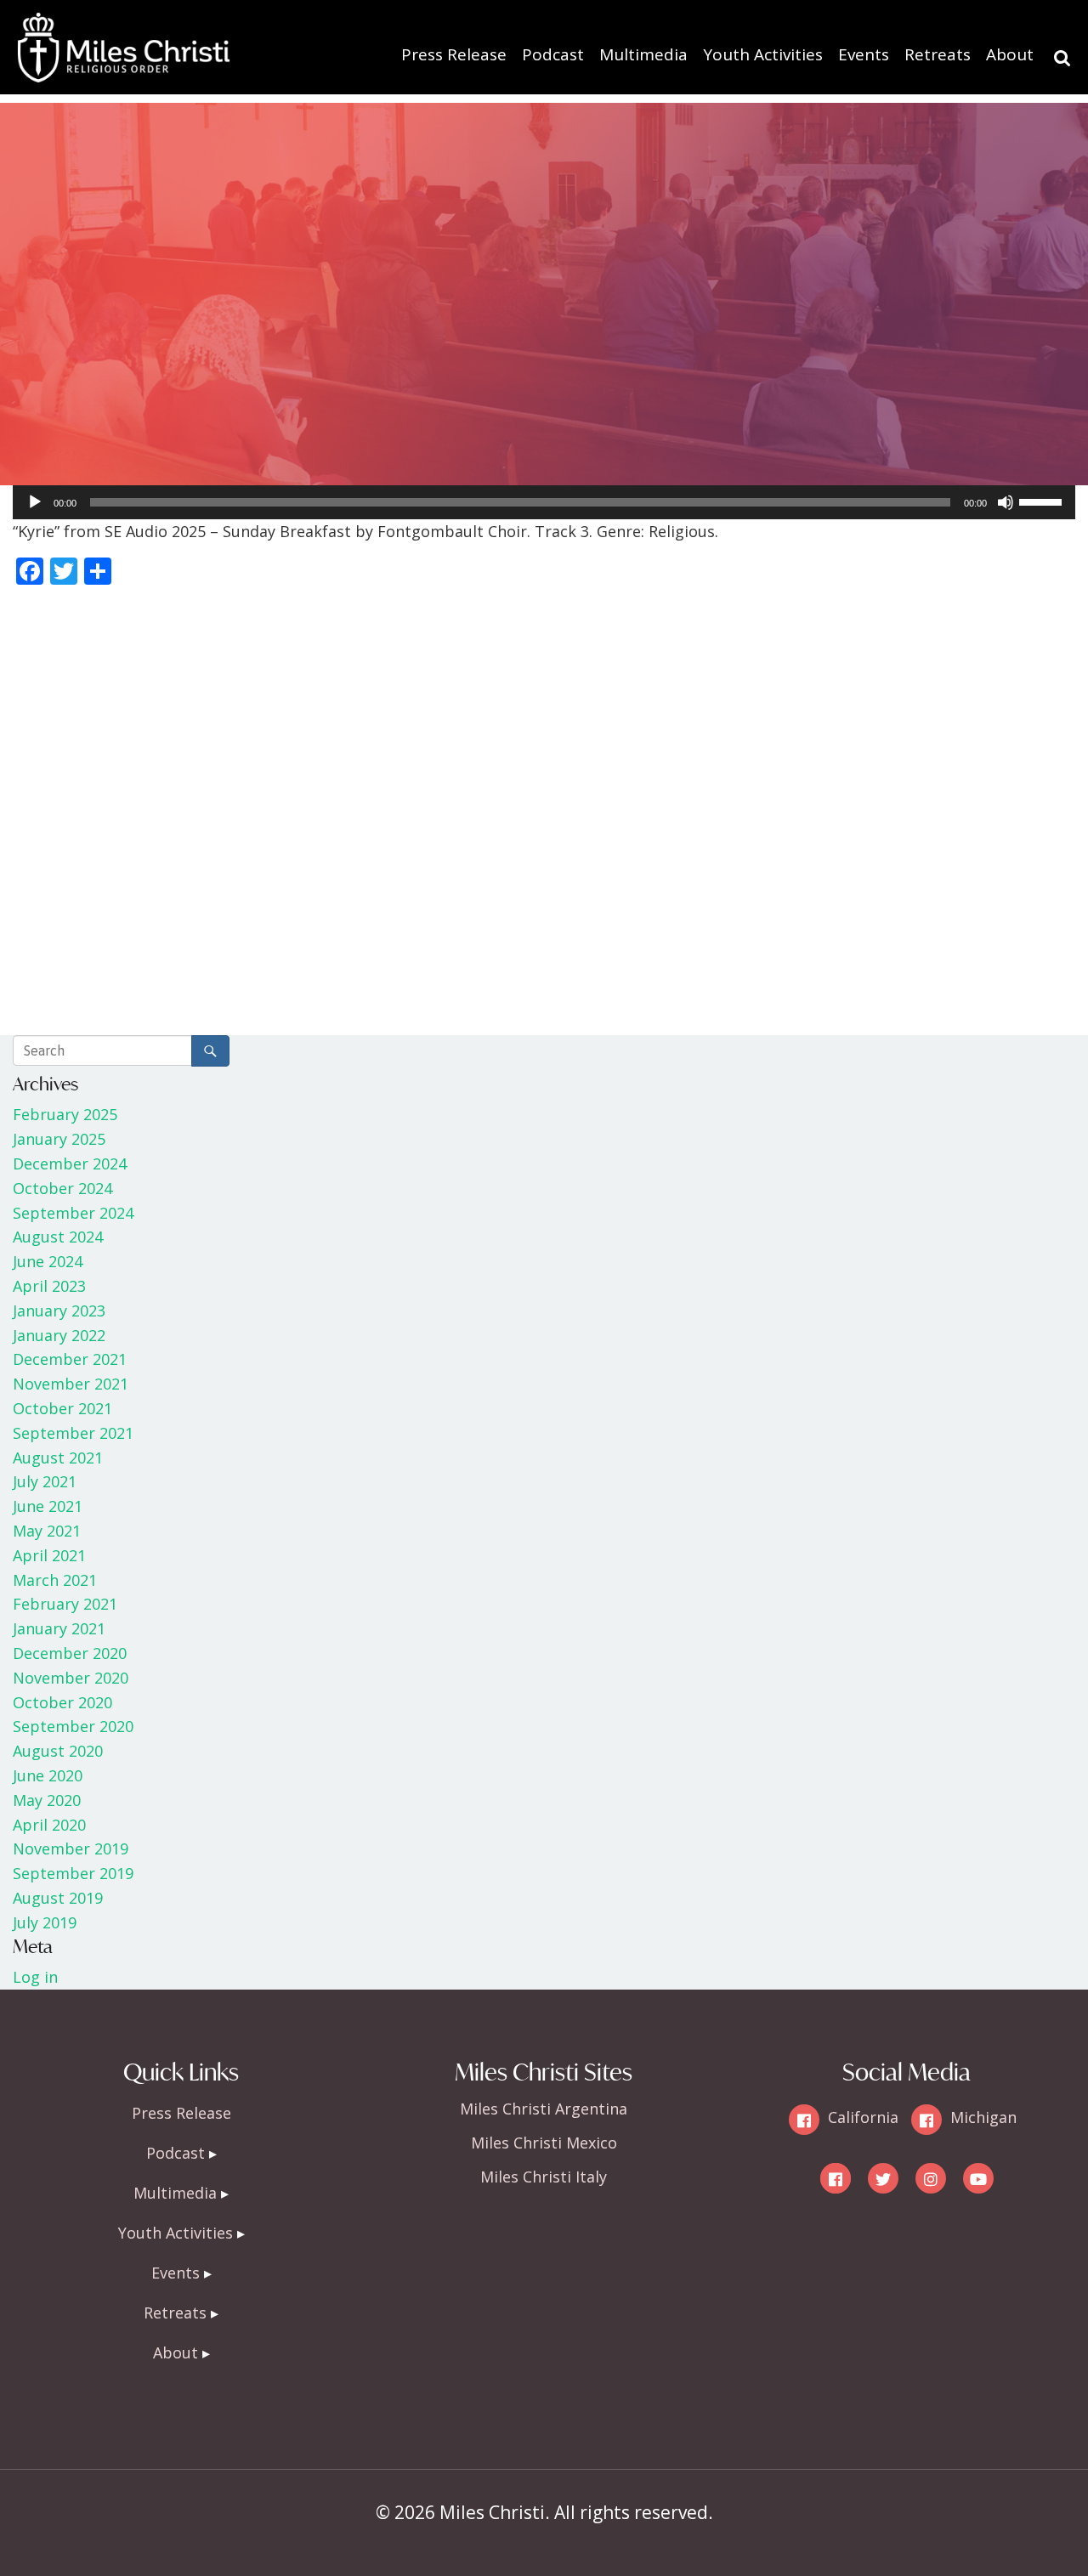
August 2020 (58, 1751)
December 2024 (70, 1163)
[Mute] (1006, 502)
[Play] (35, 502)
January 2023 (59, 1311)
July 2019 (45, 1922)
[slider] (1043, 501)
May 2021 (47, 1531)
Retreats (938, 54)
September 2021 (73, 1433)
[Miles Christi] (123, 25)
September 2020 (73, 1726)
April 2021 (49, 1555)
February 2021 (65, 1604)
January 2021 (59, 1628)
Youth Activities (763, 54)
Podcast (553, 54)
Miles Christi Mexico (544, 2143)
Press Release (454, 54)
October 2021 (62, 1408)
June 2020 (48, 1775)
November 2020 (71, 1678)
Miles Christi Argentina (544, 2109)
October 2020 (62, 1702)
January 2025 (59, 1139)
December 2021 (70, 1359)
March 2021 (55, 1580)
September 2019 (73, 1873)
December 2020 (70, 1653)
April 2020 (49, 1825)
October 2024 (62, 1188)
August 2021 (58, 1458)
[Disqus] (544, 814)
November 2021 (71, 1384)
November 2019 (71, 1848)
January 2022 (59, 1335)
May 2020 (47, 1800)
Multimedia (643, 54)
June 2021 (48, 1506)
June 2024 (48, 1261)
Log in (35, 1977)
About (1010, 54)
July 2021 (45, 1481)
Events (864, 54)
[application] (544, 502)
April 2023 (49, 1286)
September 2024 (73, 1213)
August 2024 (58, 1237)
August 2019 (58, 1898)
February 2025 (65, 1114)
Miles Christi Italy (544, 2177)
